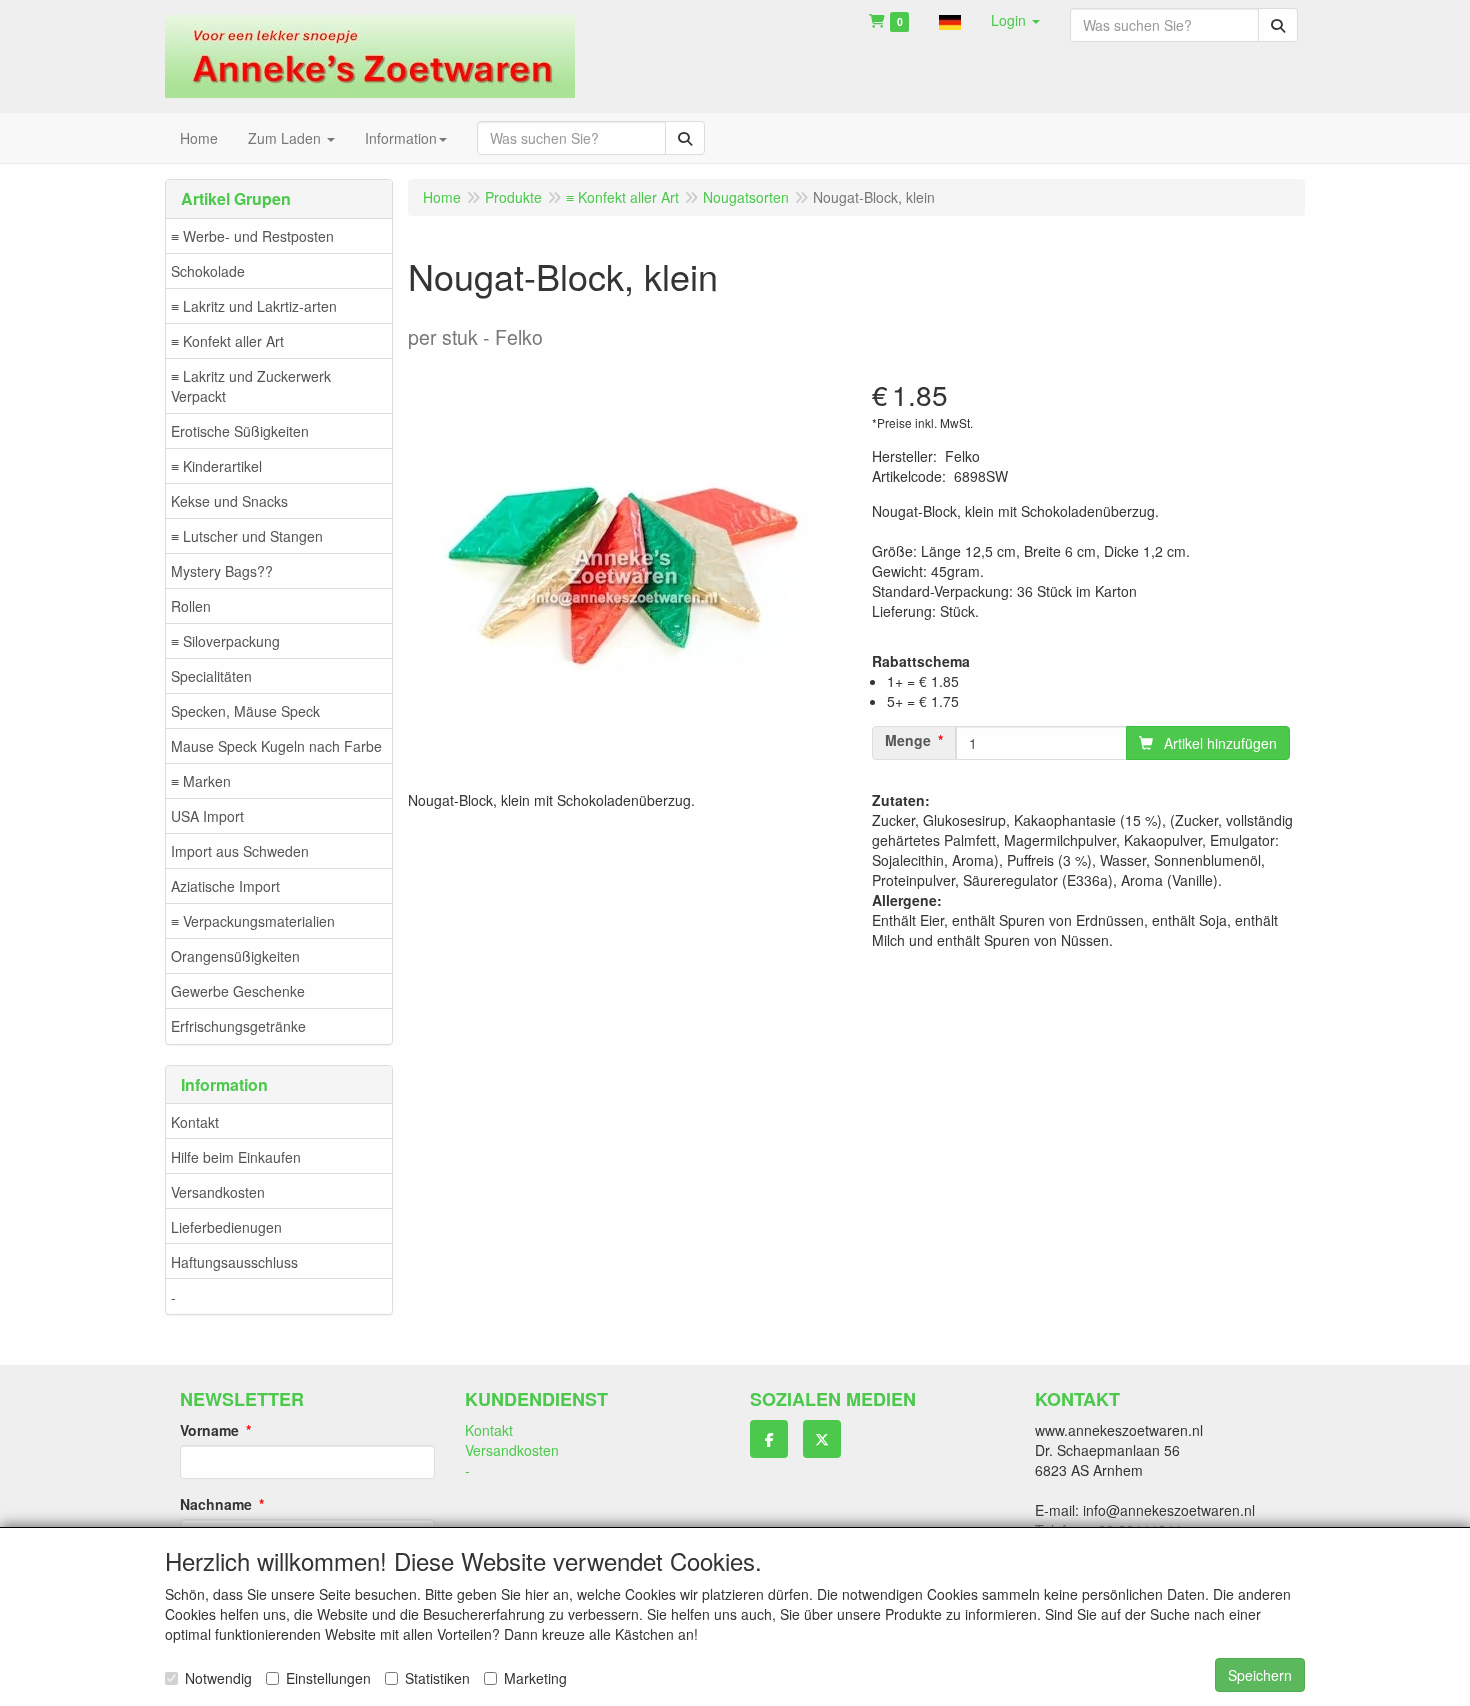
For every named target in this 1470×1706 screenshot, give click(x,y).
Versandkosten (218, 1192)
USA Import (207, 816)
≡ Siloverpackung (225, 641)
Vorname (209, 1430)
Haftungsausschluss (234, 1262)
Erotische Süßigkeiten (240, 431)
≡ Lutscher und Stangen (247, 536)
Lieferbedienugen (226, 1227)
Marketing (535, 1678)
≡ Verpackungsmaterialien (253, 921)
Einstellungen (328, 1678)
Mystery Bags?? (222, 571)
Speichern (1260, 1675)
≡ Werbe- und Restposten (252, 236)
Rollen (191, 606)
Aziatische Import (225, 886)
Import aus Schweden (240, 851)
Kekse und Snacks (229, 501)
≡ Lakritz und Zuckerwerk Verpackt (251, 386)
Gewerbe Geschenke (238, 991)
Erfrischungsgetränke (238, 1026)
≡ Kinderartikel (216, 466)
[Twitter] (822, 1439)
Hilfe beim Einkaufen (236, 1157)
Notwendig (218, 1678)
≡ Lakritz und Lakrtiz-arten (254, 306)
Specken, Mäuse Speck (245, 711)
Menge (908, 740)
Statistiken (437, 1678)
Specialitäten (211, 676)
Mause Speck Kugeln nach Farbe (276, 746)
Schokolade (208, 271)
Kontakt (195, 1122)
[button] (950, 20)
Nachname (216, 1504)
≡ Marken (201, 781)
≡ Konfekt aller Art (227, 341)
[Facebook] (769, 1439)
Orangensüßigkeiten (235, 956)
